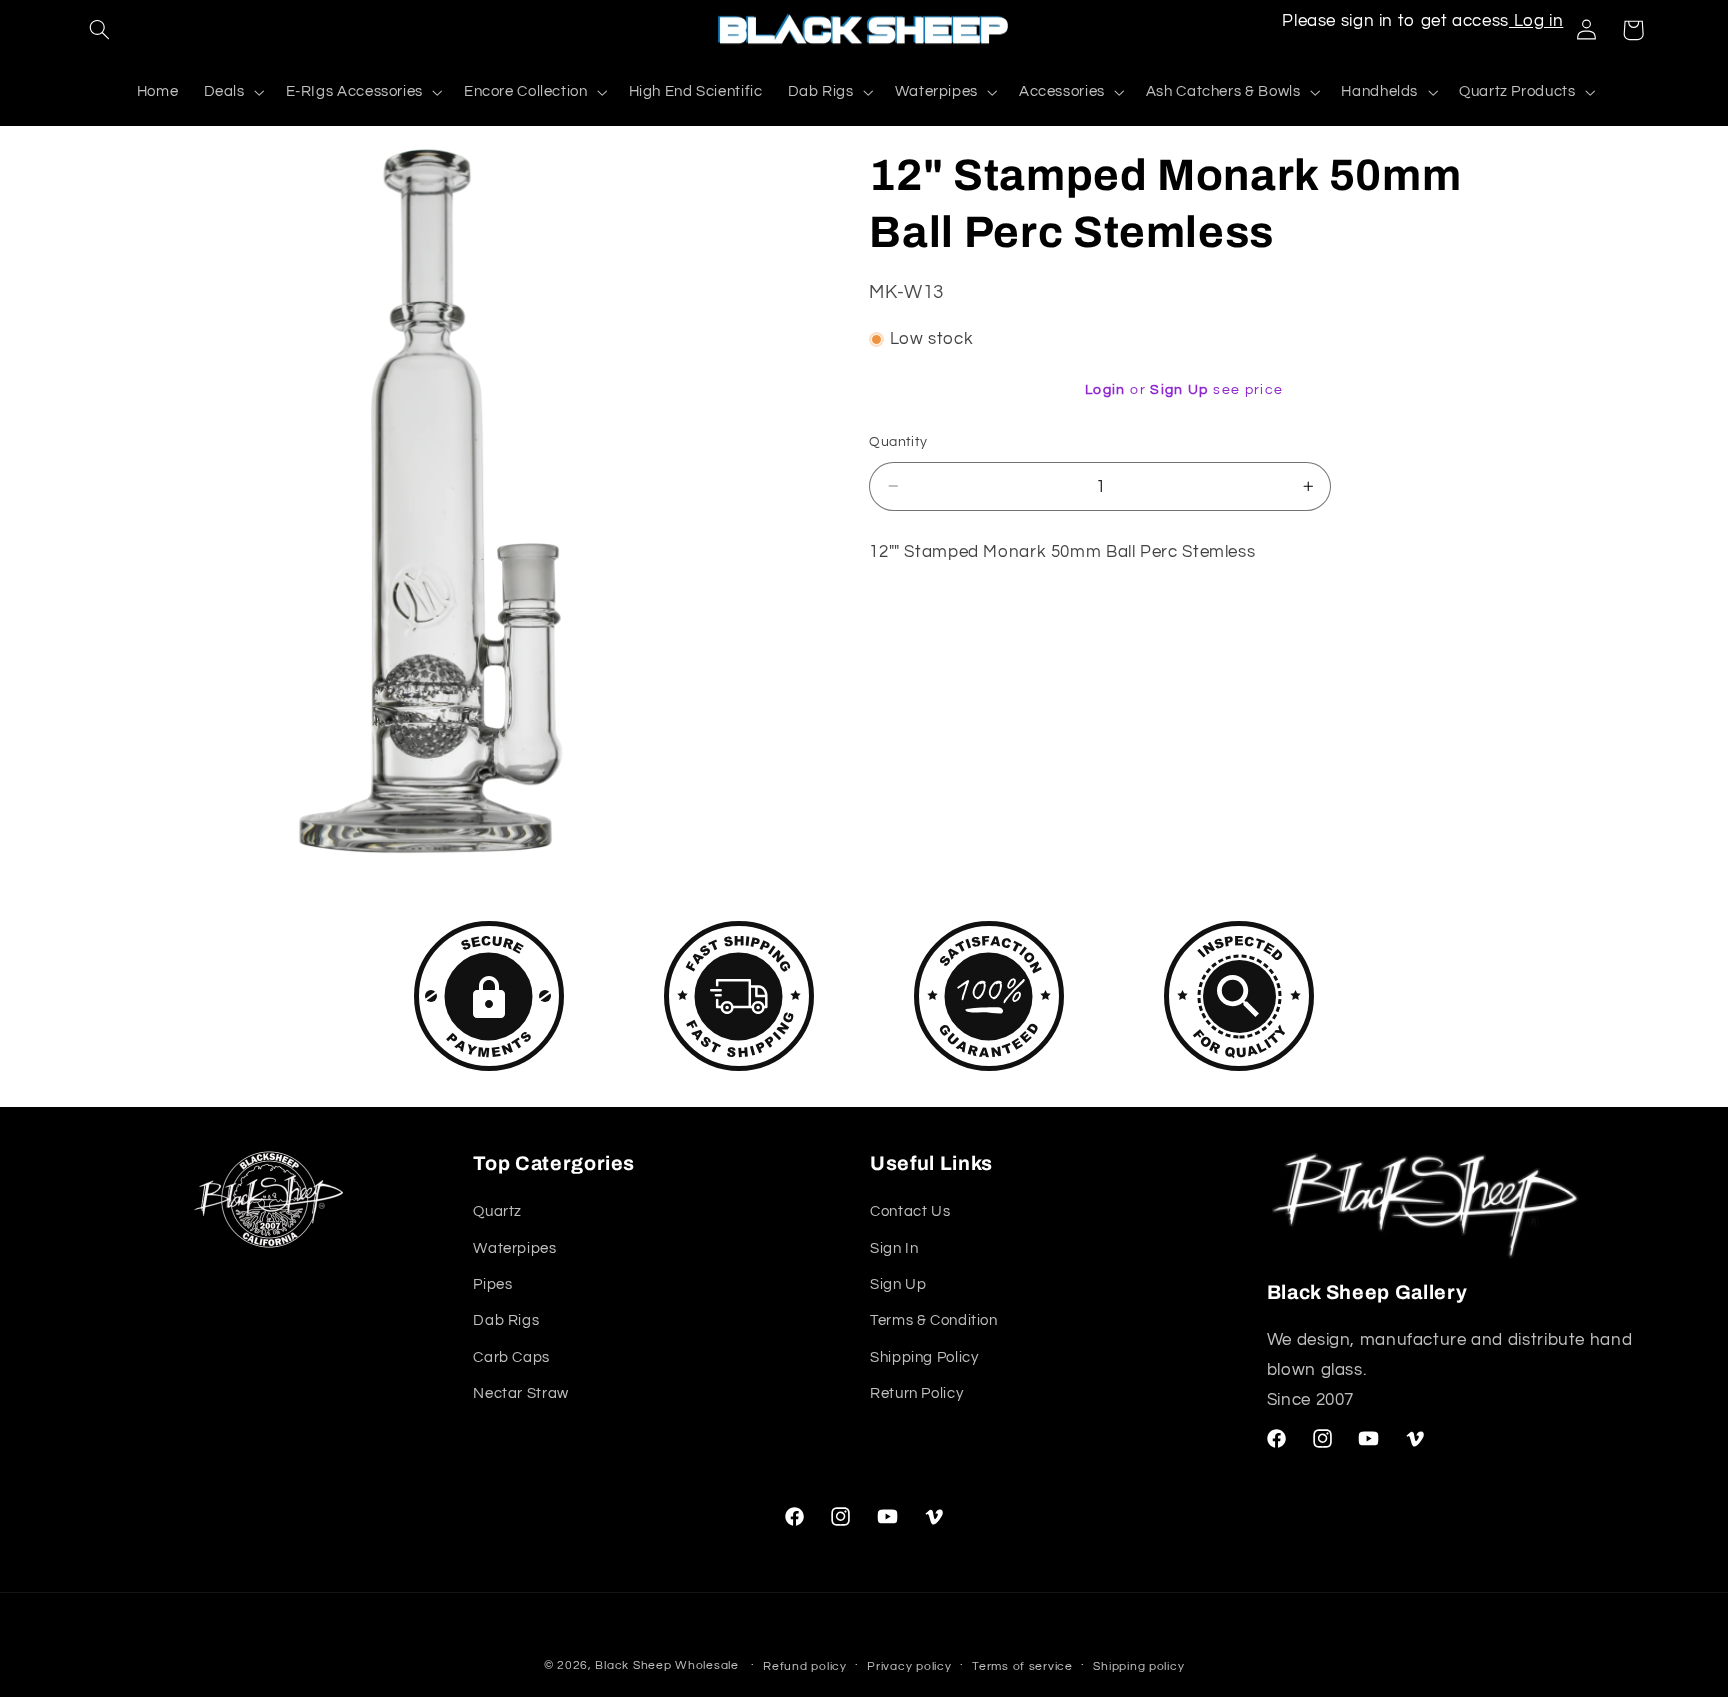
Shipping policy (1138, 1666)
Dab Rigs (506, 1321)
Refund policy (805, 1666)
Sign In (894, 1248)
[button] (100, 30)
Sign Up (1179, 390)
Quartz (497, 1212)
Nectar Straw (521, 1393)
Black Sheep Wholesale (666, 1665)
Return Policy (916, 1393)
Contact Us (910, 1212)
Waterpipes (514, 1248)
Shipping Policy (924, 1357)
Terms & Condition (934, 1321)
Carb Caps (511, 1357)
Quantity (898, 442)
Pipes (492, 1284)
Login (1105, 390)
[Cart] (1633, 30)
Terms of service (1022, 1666)
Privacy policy (909, 1666)
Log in (1536, 21)
